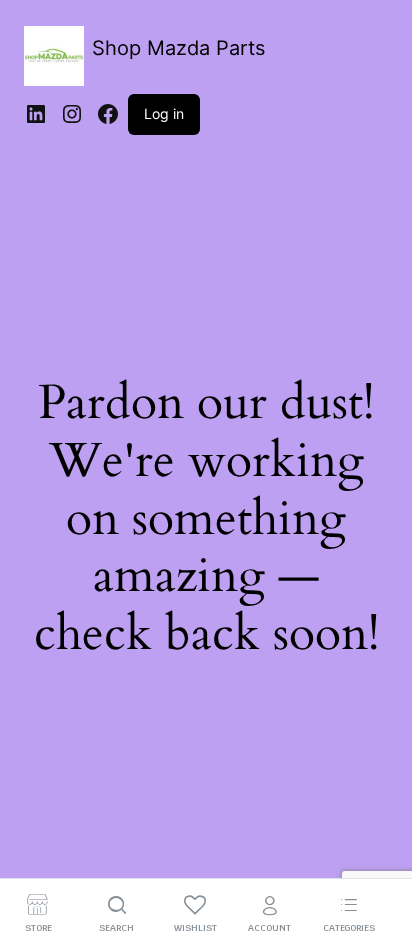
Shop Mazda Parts (178, 48)
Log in (164, 113)
